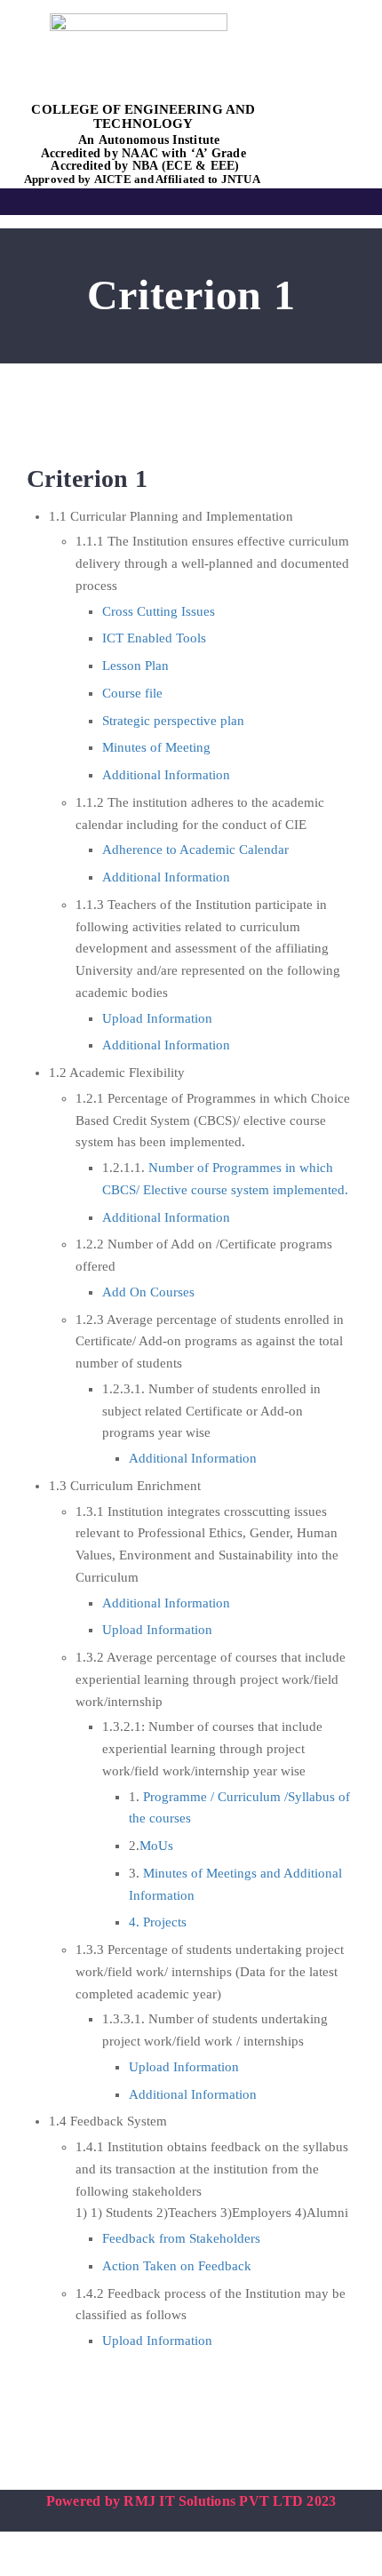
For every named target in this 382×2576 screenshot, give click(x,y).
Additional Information (166, 775)
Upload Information (157, 1018)
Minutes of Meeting (156, 747)
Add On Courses (148, 1292)
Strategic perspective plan (173, 721)
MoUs (156, 1846)
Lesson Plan (135, 666)
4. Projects (158, 1922)
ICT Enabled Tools (154, 638)
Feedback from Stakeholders (181, 2238)
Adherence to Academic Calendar (195, 849)
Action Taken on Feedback (177, 2266)
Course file (132, 693)
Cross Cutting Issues (159, 611)
